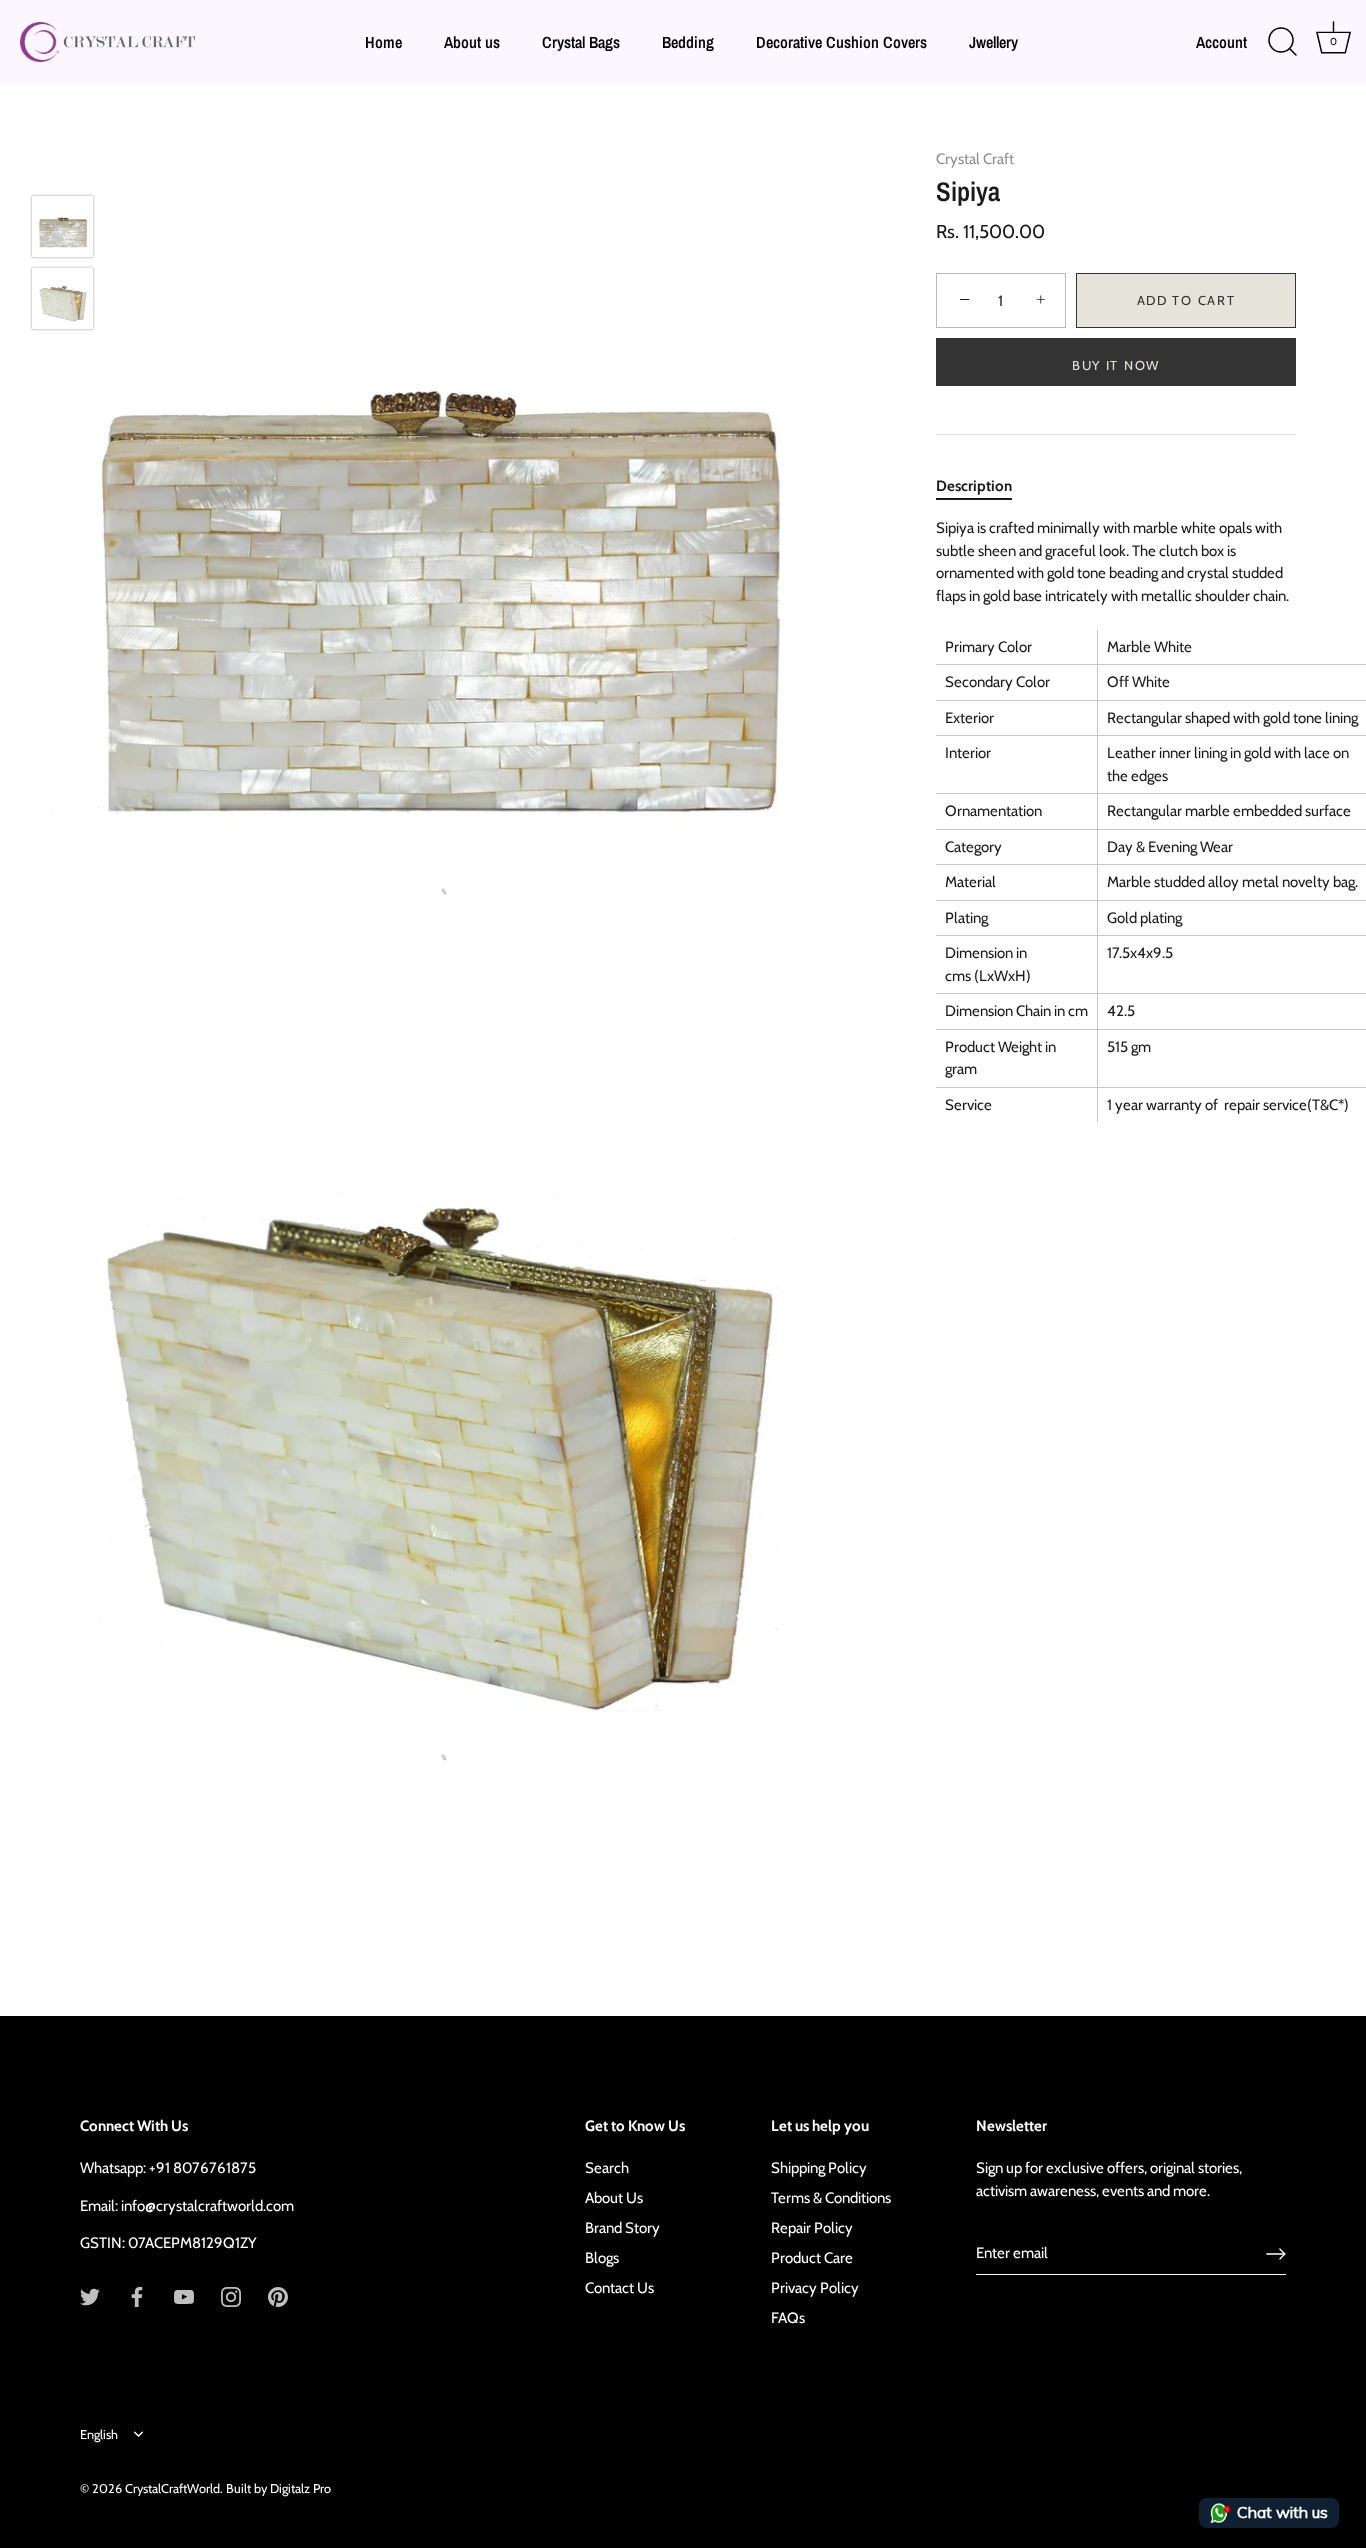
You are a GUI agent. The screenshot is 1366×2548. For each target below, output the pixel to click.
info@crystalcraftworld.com (207, 2206)
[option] (62, 230)
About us (472, 42)
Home (383, 42)
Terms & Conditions (831, 2198)
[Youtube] (184, 2296)
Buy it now (1116, 365)
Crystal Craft (975, 159)
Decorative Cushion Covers (841, 42)
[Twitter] (90, 2296)
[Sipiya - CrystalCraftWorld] (62, 226)
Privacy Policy (815, 2288)
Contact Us (619, 2288)
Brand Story (622, 2228)
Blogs (602, 2258)
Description (974, 486)
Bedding (688, 42)
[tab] (984, 486)
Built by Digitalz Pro (278, 2488)
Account (1221, 42)
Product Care (812, 2258)
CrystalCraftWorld (172, 2488)
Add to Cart (1186, 301)
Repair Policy (812, 2228)
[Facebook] (137, 2296)
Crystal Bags (581, 42)
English (99, 2434)
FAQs (788, 2318)
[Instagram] (231, 2296)
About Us (614, 2198)
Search (607, 2168)
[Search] (1282, 42)
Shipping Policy (819, 2168)
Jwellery (993, 42)
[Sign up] (1276, 2254)
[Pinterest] (278, 2296)
